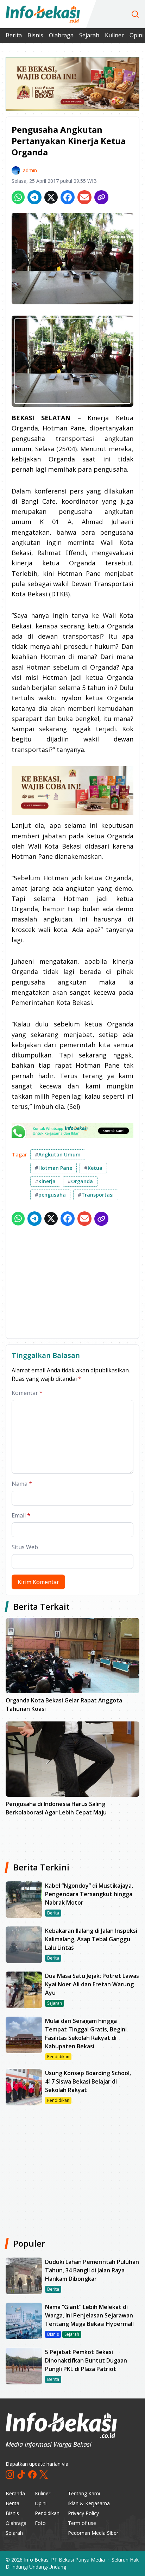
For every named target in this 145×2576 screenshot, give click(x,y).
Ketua (93, 1168)
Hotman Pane (53, 1168)
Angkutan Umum (58, 1154)
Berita (14, 35)
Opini (41, 2503)
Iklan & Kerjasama (89, 2503)
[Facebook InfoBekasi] (32, 2475)
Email (21, 1515)
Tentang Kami (84, 2493)
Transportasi (96, 1195)
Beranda (15, 2493)
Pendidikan (47, 2513)
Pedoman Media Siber (93, 2533)
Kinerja (45, 1181)
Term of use (82, 2523)
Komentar (27, 1393)
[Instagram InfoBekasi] (10, 2475)
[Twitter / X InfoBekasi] (44, 2475)
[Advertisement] (72, 1284)
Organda (80, 1181)
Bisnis (35, 35)
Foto (40, 2523)
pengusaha (50, 1195)
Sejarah (89, 35)
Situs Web (25, 1547)
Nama (22, 1484)
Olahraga (61, 35)
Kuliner (114, 35)
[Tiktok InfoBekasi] (21, 2475)
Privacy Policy (83, 2513)
